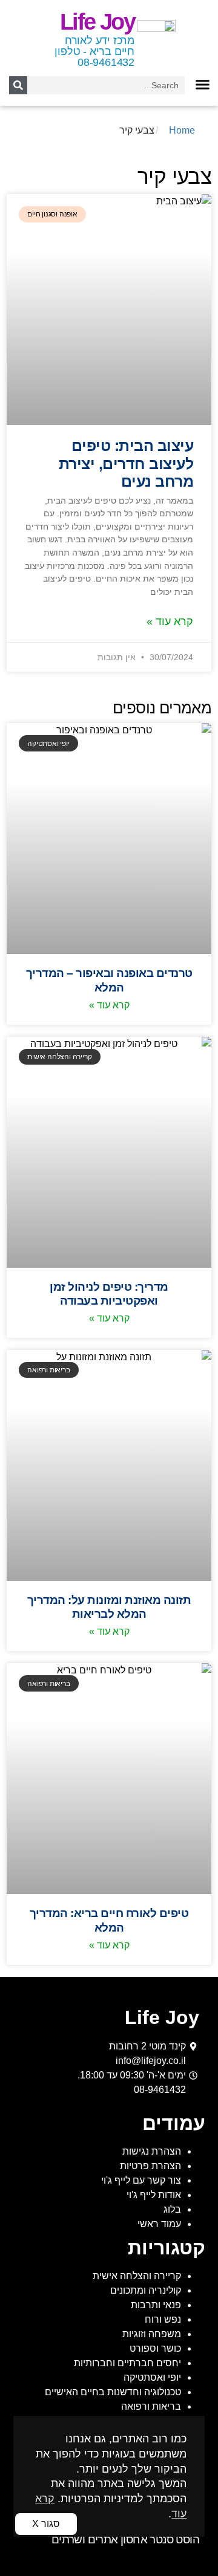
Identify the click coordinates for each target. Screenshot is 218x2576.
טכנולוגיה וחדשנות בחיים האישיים (113, 2392)
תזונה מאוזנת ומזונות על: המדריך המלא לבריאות (109, 1607)
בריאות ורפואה (151, 2406)
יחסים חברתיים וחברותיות (127, 2363)
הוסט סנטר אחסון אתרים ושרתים (125, 2539)
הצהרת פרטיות (150, 2166)
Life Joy (97, 22)
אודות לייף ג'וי (154, 2195)
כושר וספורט (155, 2348)
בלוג (172, 2209)
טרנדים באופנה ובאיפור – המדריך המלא (109, 980)
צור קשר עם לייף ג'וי (141, 2180)
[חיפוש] (18, 85)
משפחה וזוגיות (152, 2334)
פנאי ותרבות (156, 2305)
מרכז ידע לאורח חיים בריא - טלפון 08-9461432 (94, 51)
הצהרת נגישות (152, 2151)
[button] (202, 84)
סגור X (46, 2524)
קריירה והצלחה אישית (137, 2276)
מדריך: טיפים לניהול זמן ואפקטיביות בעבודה (109, 1293)
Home (182, 130)
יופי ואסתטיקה (152, 2377)
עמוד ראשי (159, 2224)
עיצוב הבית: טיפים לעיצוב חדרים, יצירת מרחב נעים (126, 464)
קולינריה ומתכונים (146, 2290)
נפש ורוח (163, 2319)
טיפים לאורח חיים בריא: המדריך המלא (109, 1920)
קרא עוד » (170, 621)
